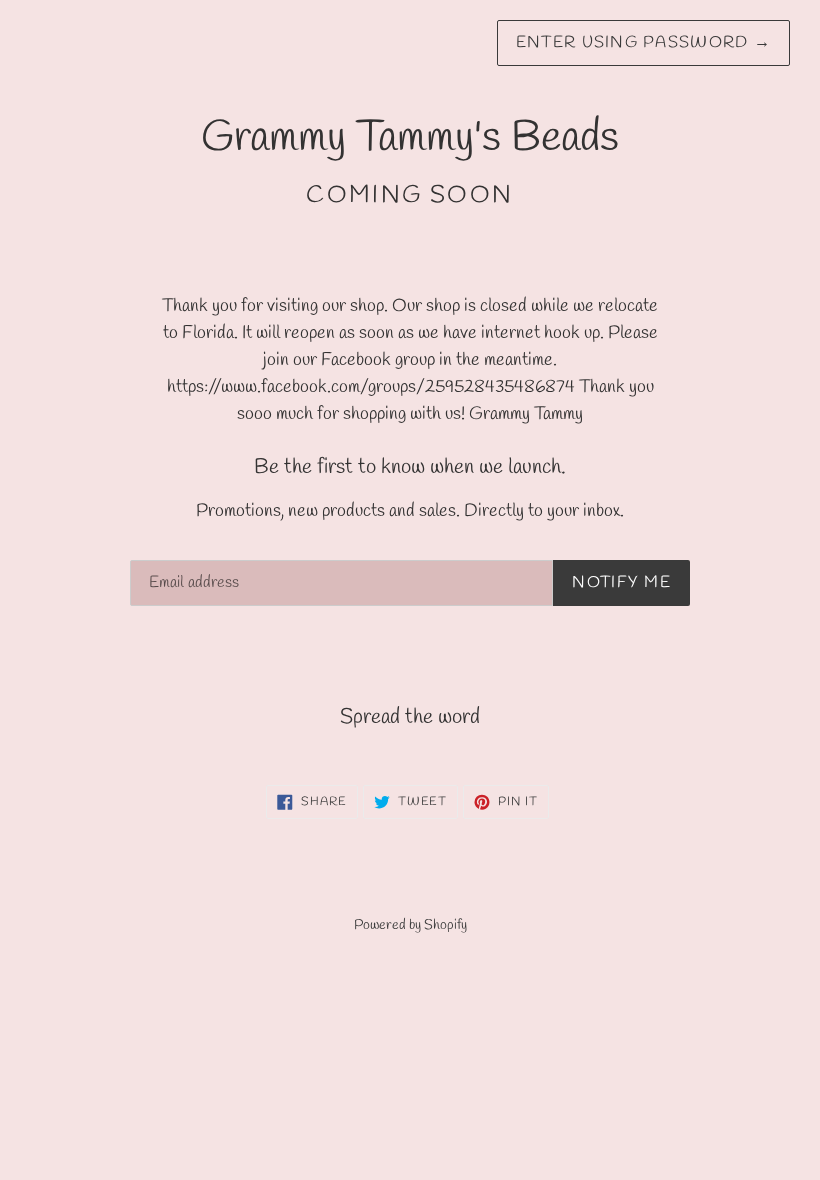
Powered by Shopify (410, 925)
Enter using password (643, 42)
